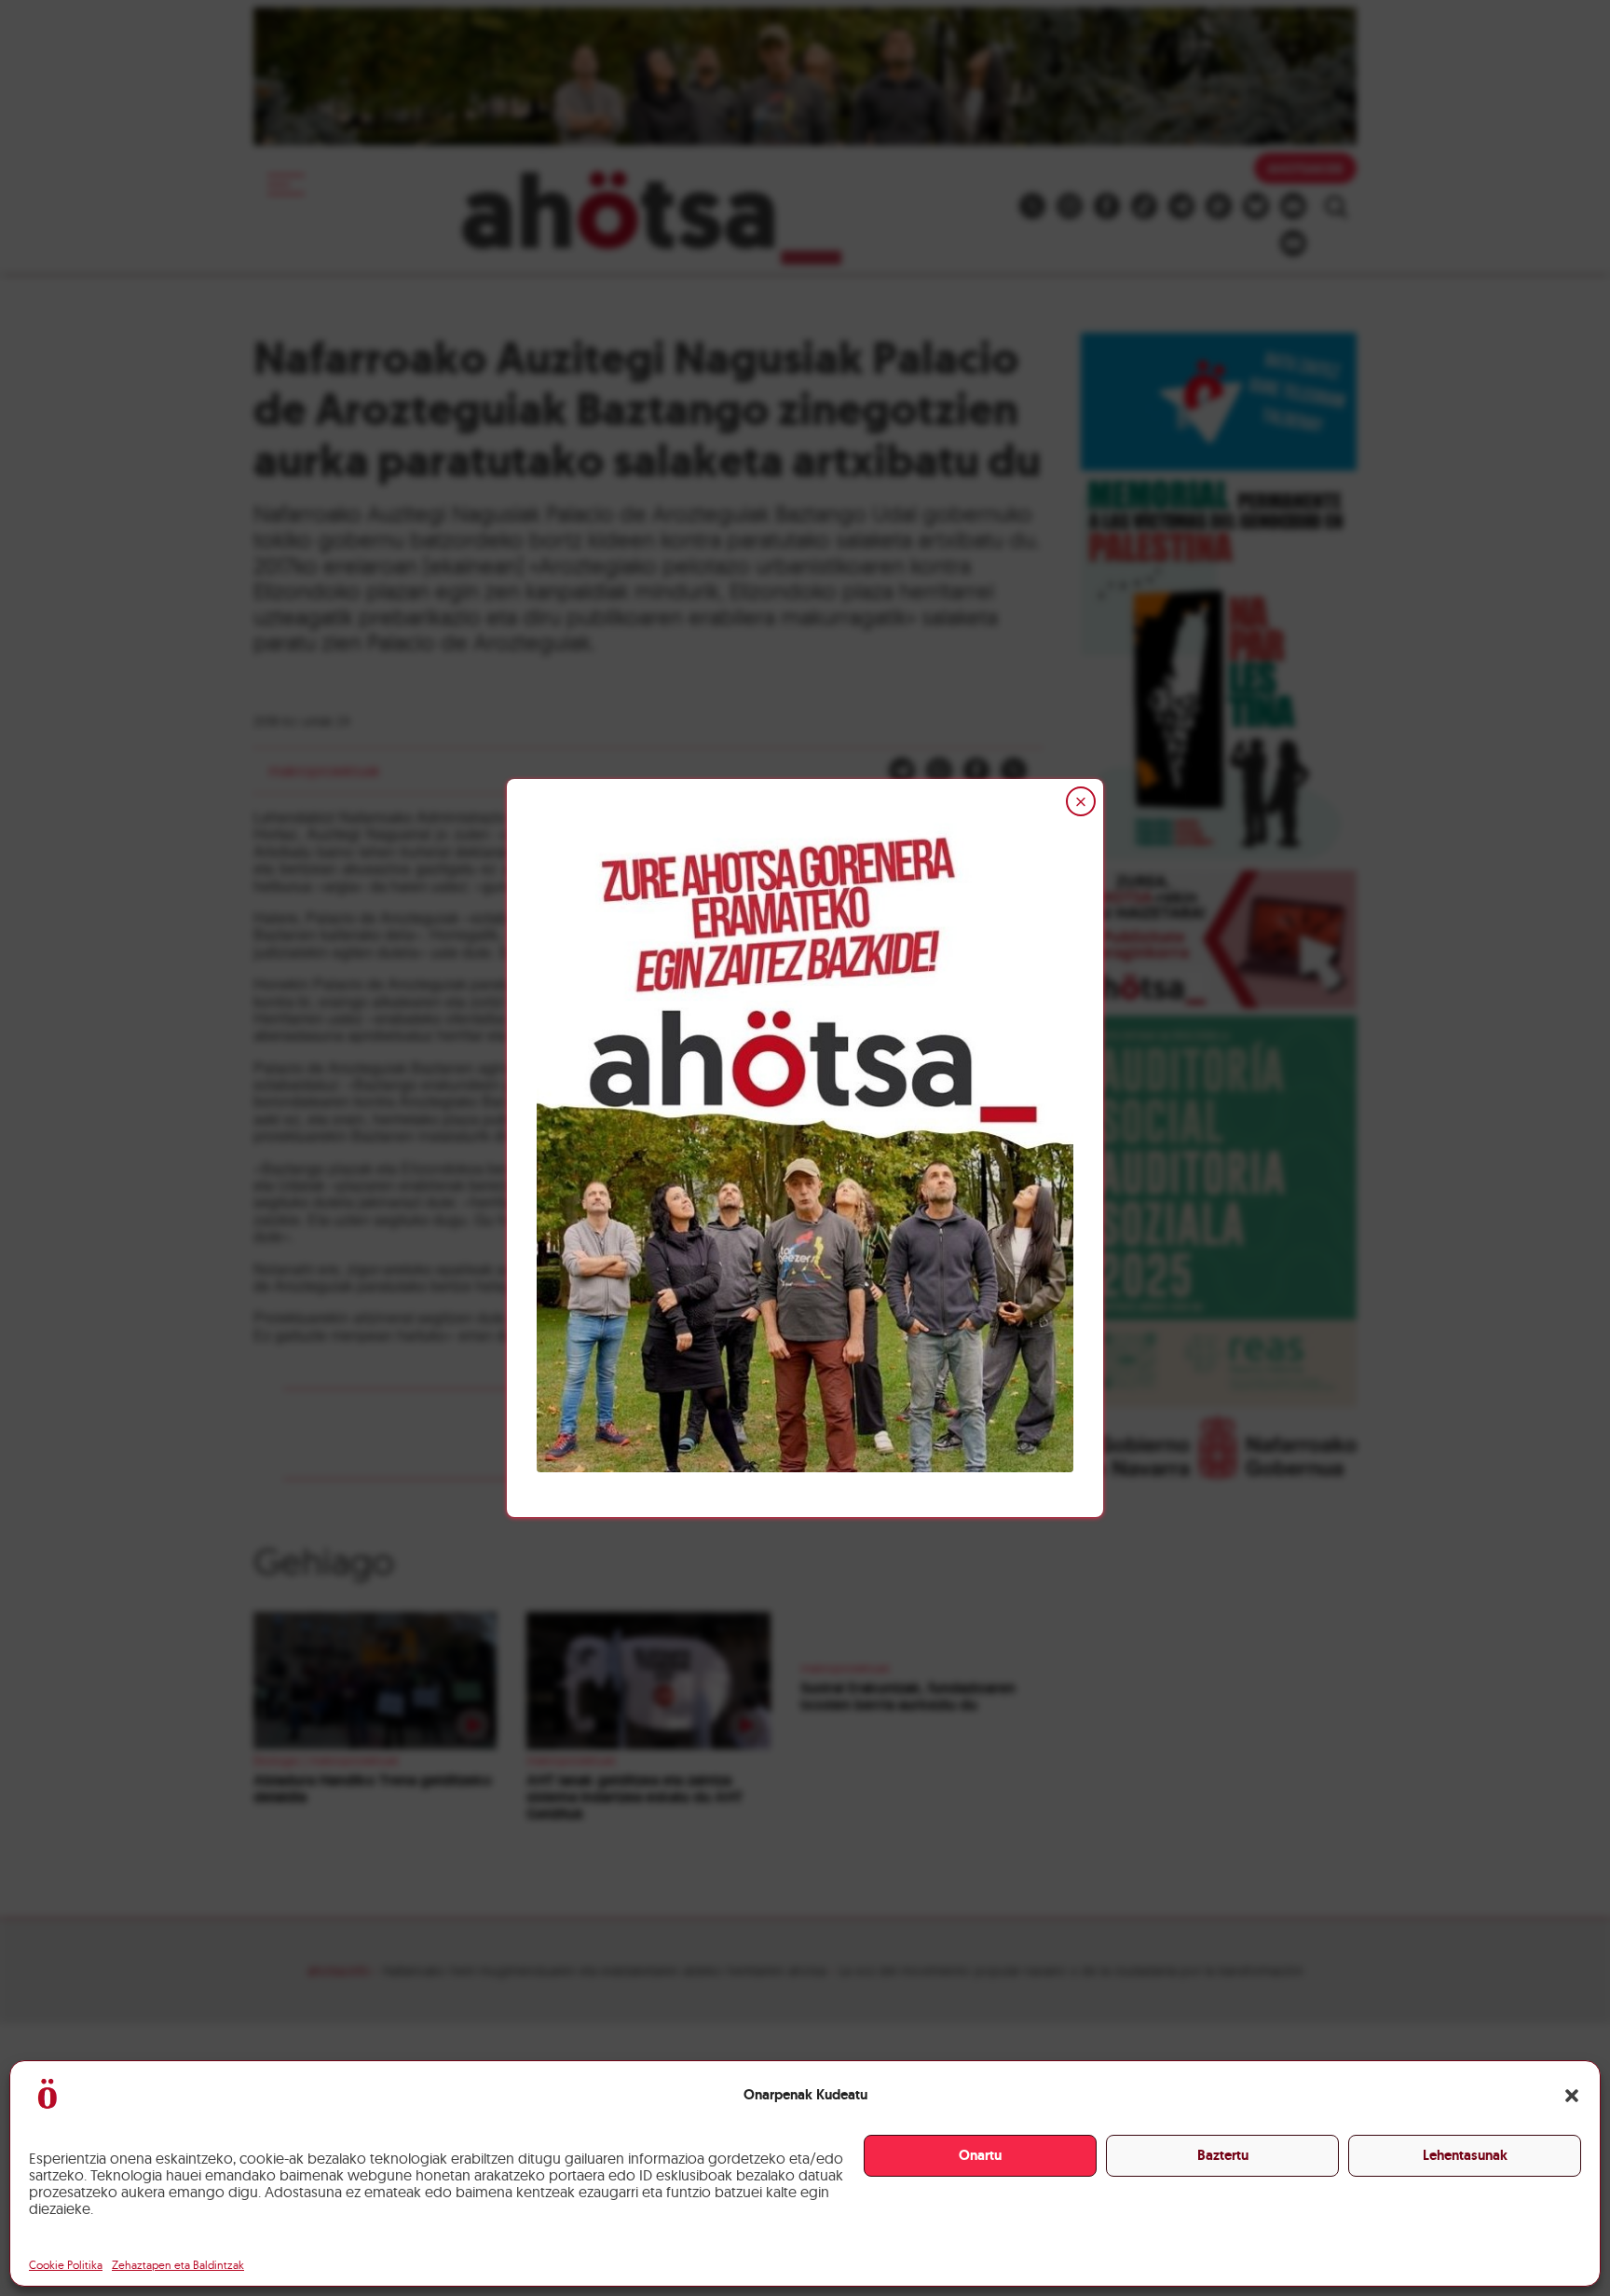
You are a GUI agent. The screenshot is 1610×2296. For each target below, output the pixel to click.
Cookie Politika (66, 2265)
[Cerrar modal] (1081, 801)
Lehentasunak (1465, 2155)
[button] (1572, 2096)
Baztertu (1223, 2155)
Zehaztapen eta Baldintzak (178, 2265)
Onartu (980, 2155)
